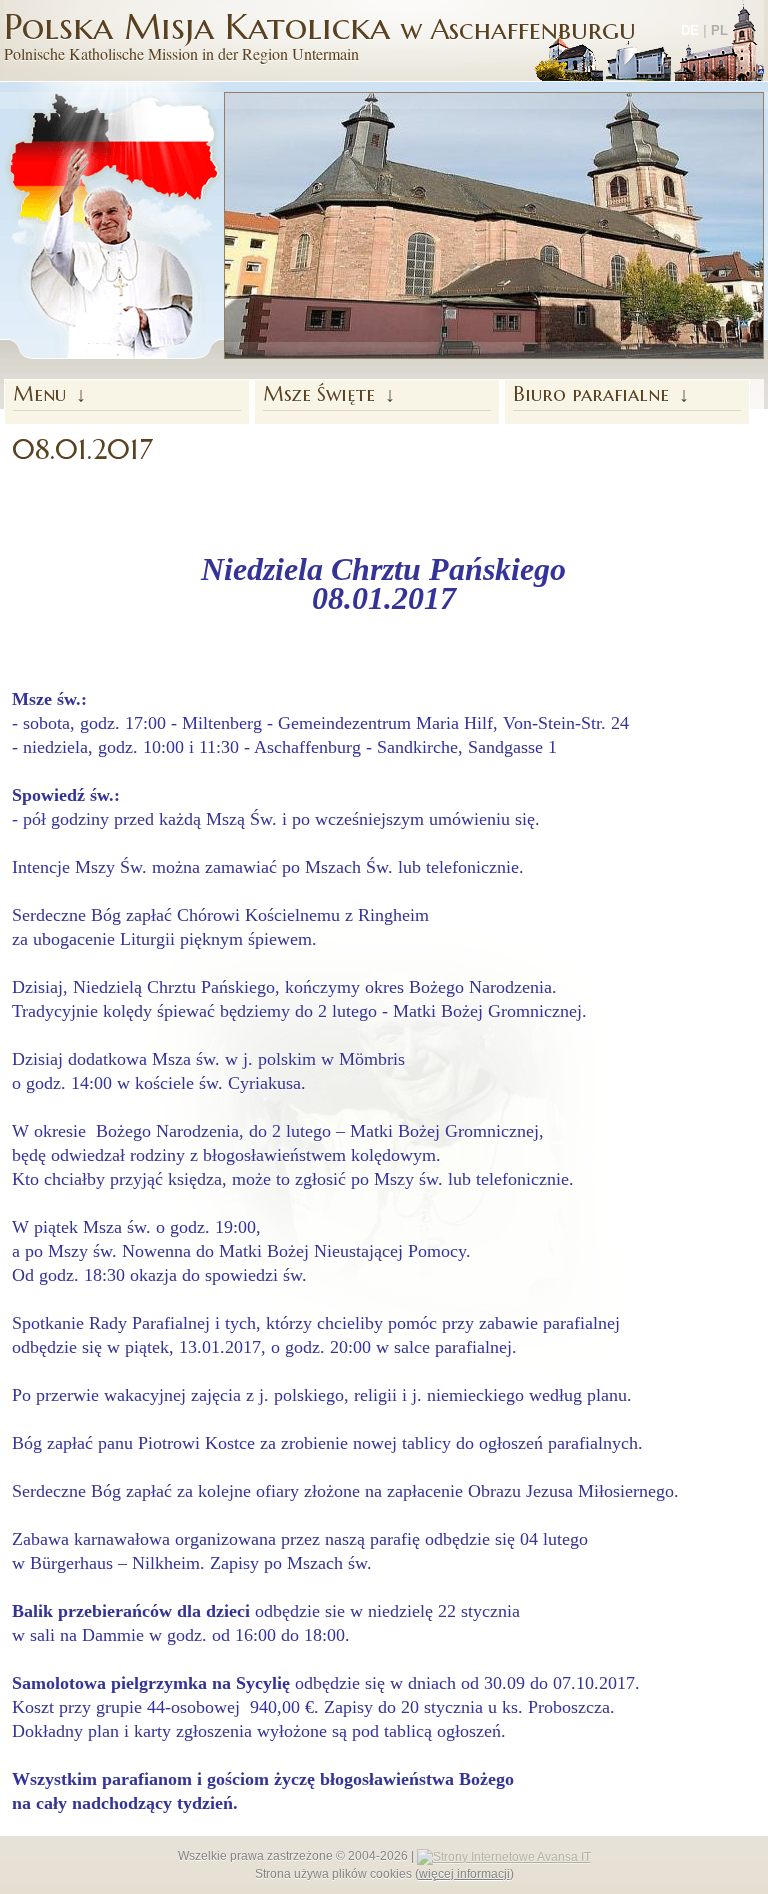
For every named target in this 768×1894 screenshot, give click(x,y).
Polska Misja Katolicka (320, 34)
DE (690, 30)
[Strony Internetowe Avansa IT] (504, 1856)
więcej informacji (464, 1874)
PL (719, 30)
